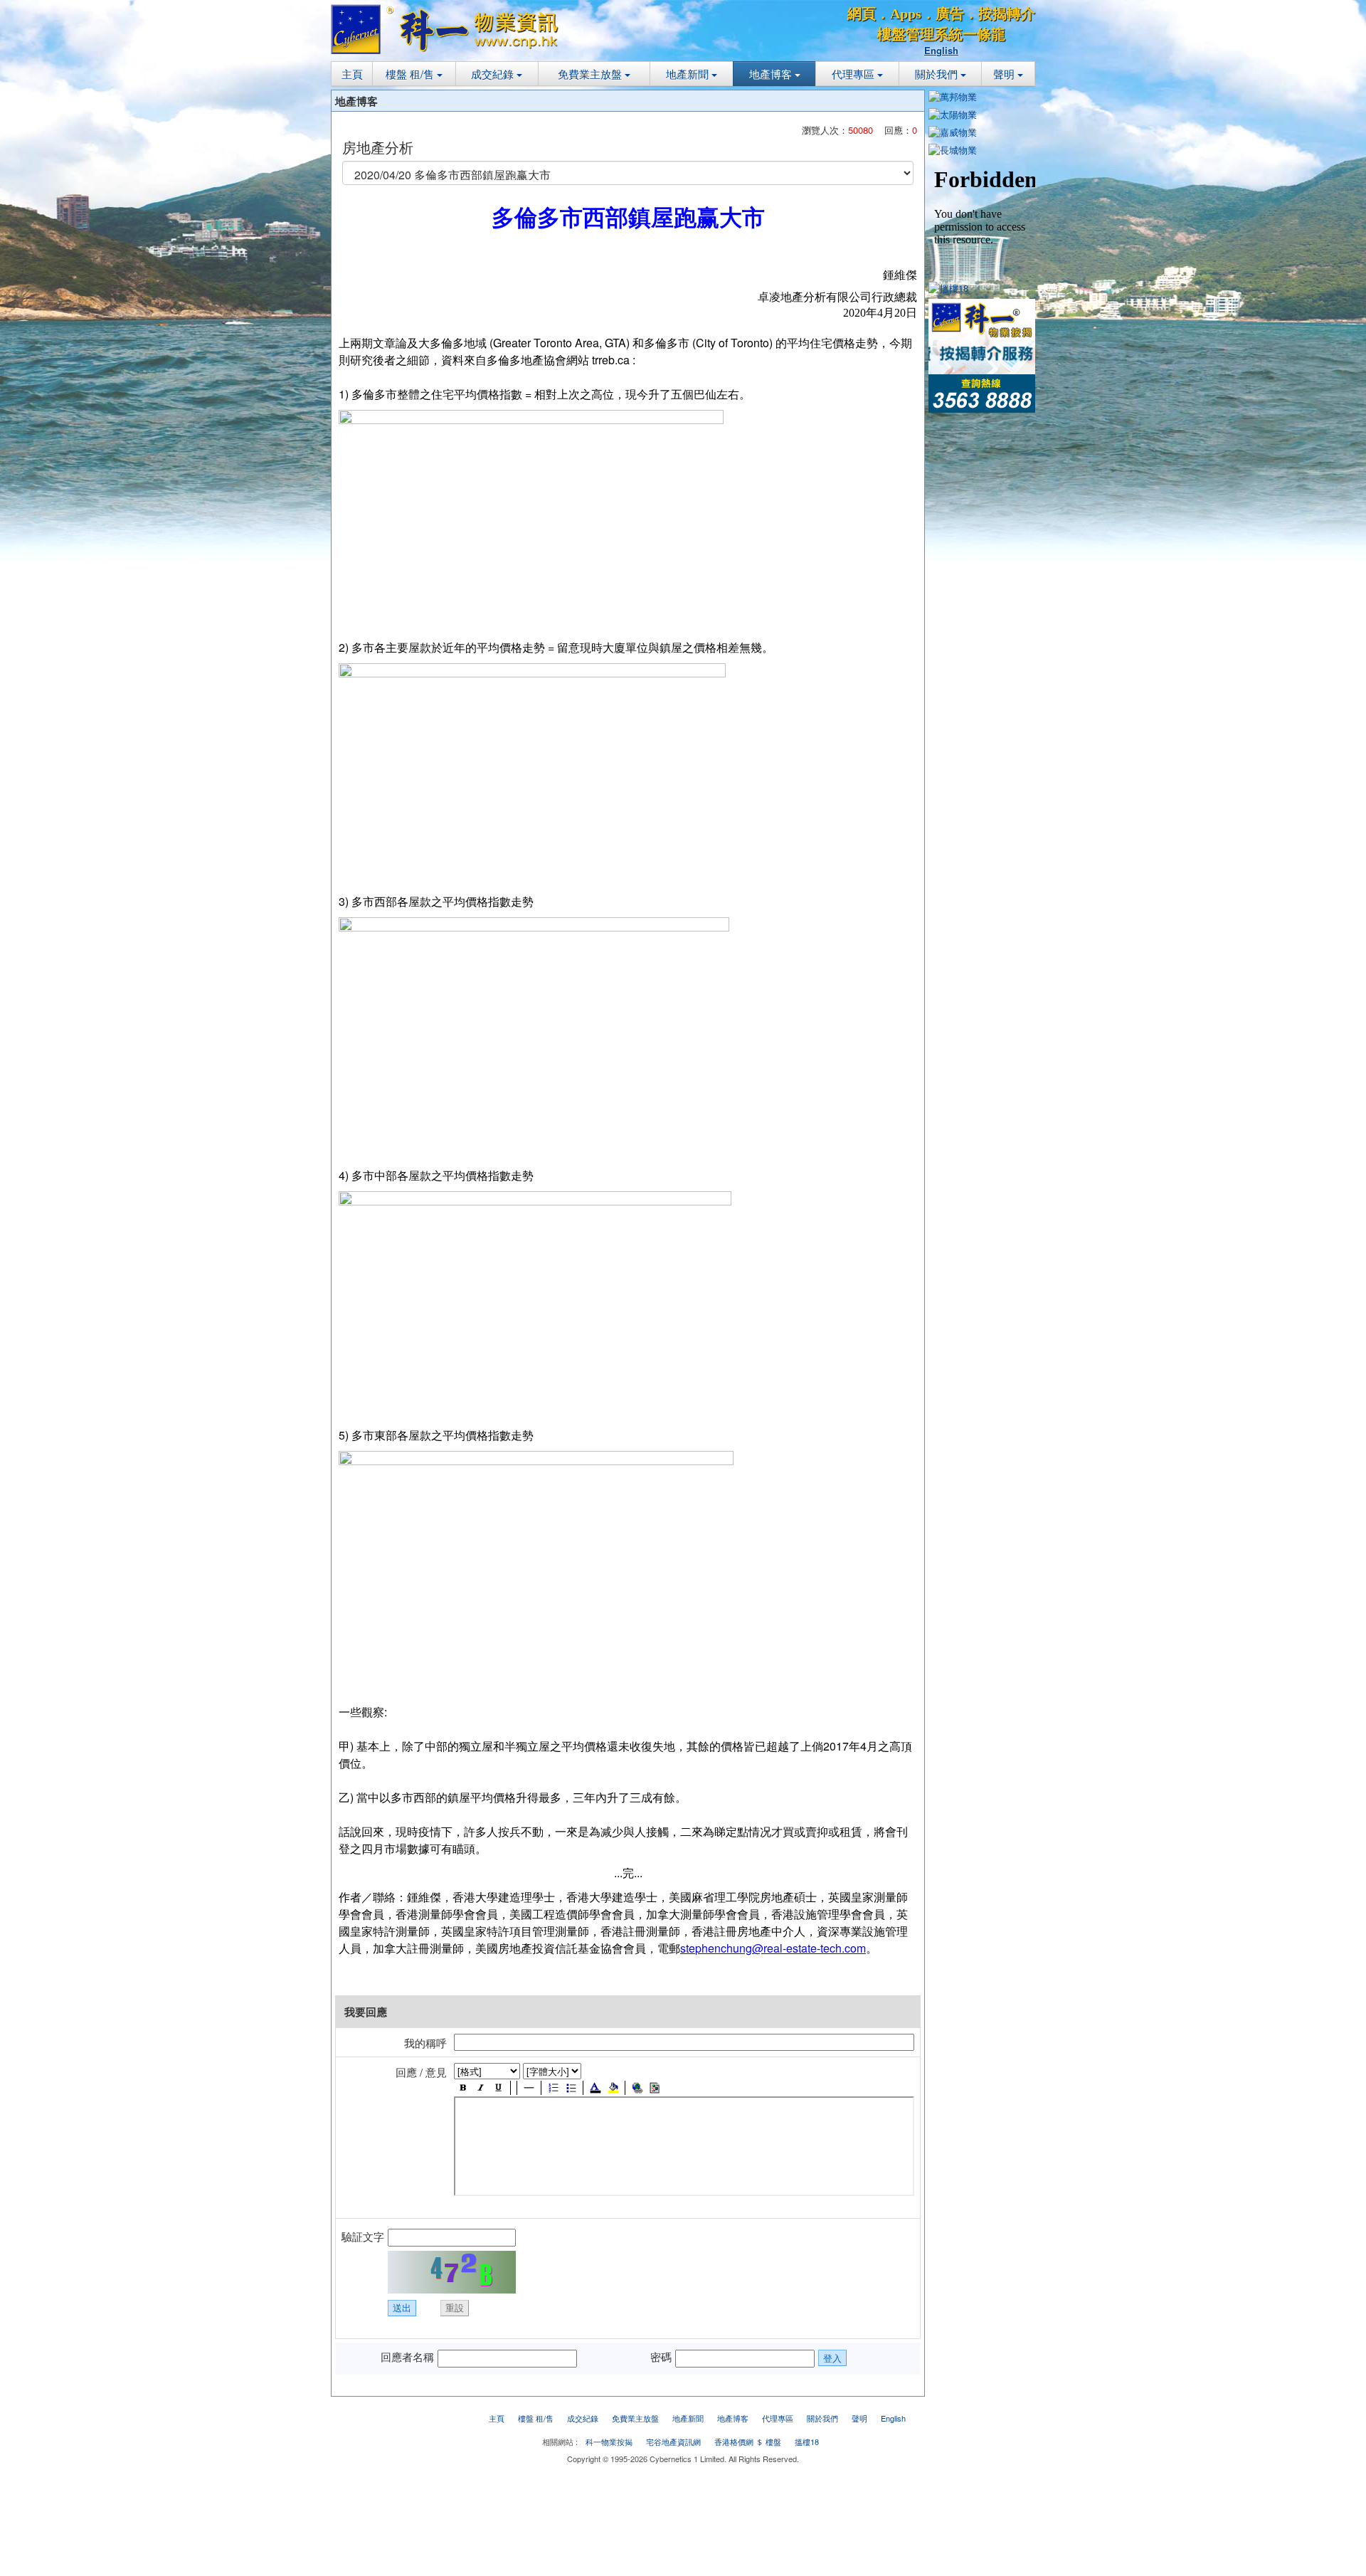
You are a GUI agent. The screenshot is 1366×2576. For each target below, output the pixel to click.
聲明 (1005, 74)
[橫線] (529, 2088)
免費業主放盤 (591, 74)
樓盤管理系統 (920, 34)
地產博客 (772, 74)
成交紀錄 (494, 74)
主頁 (352, 74)
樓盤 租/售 (411, 74)
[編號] (553, 2088)
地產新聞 (689, 74)
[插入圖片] (655, 2088)
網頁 (862, 14)
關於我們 (938, 74)
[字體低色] (613, 2088)
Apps (906, 14)
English (941, 50)
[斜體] (481, 2088)
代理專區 (854, 74)
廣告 (950, 14)
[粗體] (463, 2088)
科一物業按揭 (609, 2442)
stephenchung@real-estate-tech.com (773, 1948)
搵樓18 (807, 2442)
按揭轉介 (1007, 14)
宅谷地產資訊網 (673, 2442)
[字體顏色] (595, 2088)
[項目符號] (571, 2088)
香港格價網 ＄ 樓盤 (748, 2442)
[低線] (498, 2088)
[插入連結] (637, 2088)
